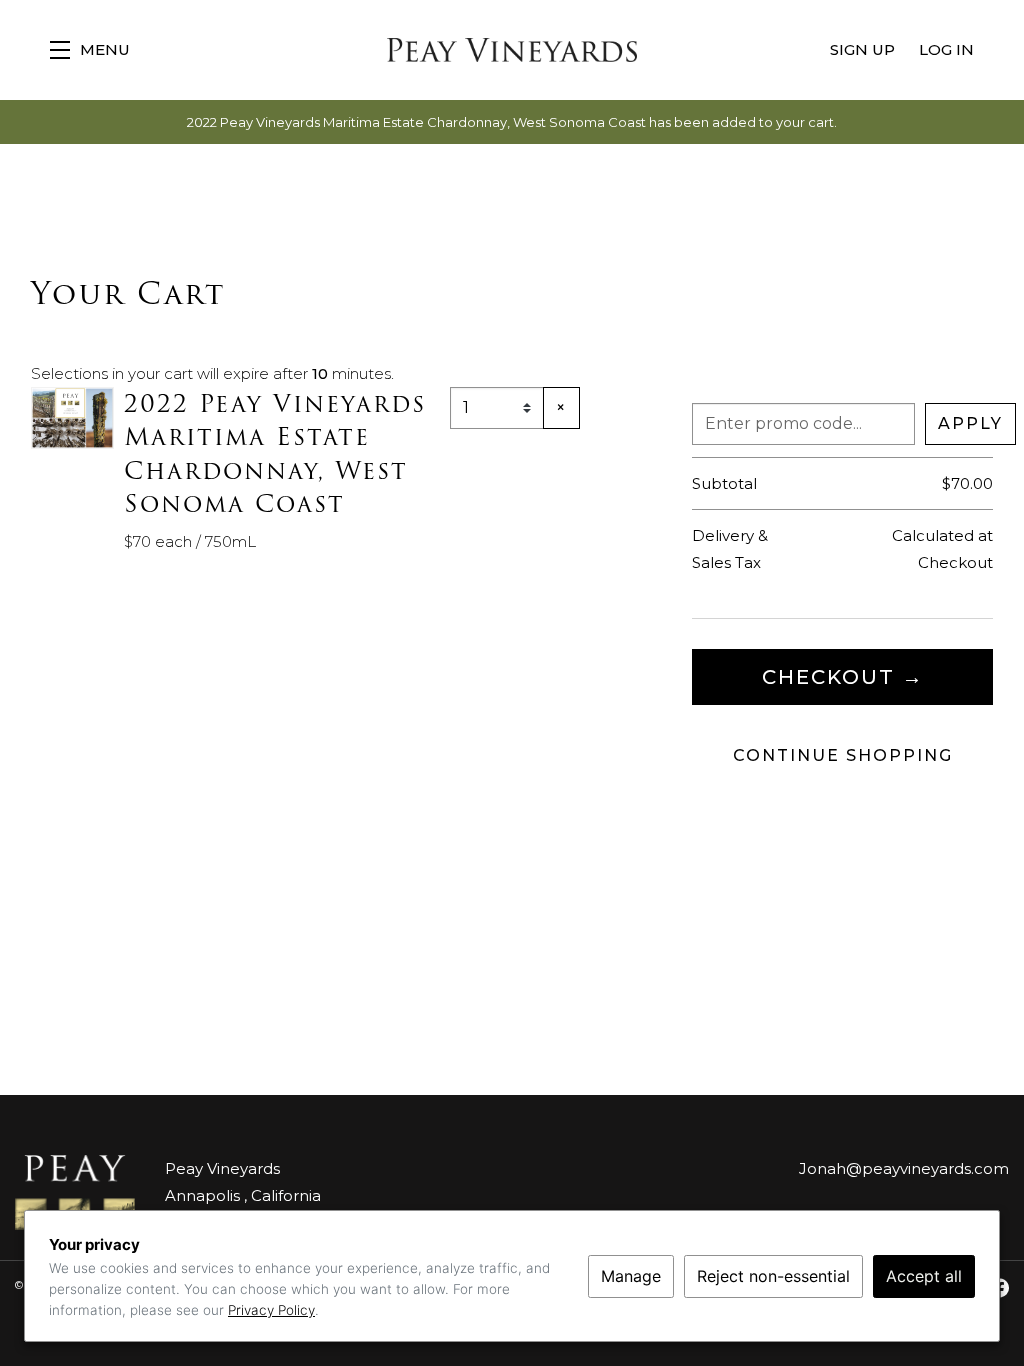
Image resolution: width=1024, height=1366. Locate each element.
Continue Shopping (843, 755)
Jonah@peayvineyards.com (904, 1168)
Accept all (924, 1276)
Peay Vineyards (512, 50)
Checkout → (843, 677)
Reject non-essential (773, 1276)
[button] (90, 50)
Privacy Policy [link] (271, 1310)
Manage (631, 1276)
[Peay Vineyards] (75, 1192)
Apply (970, 423)
